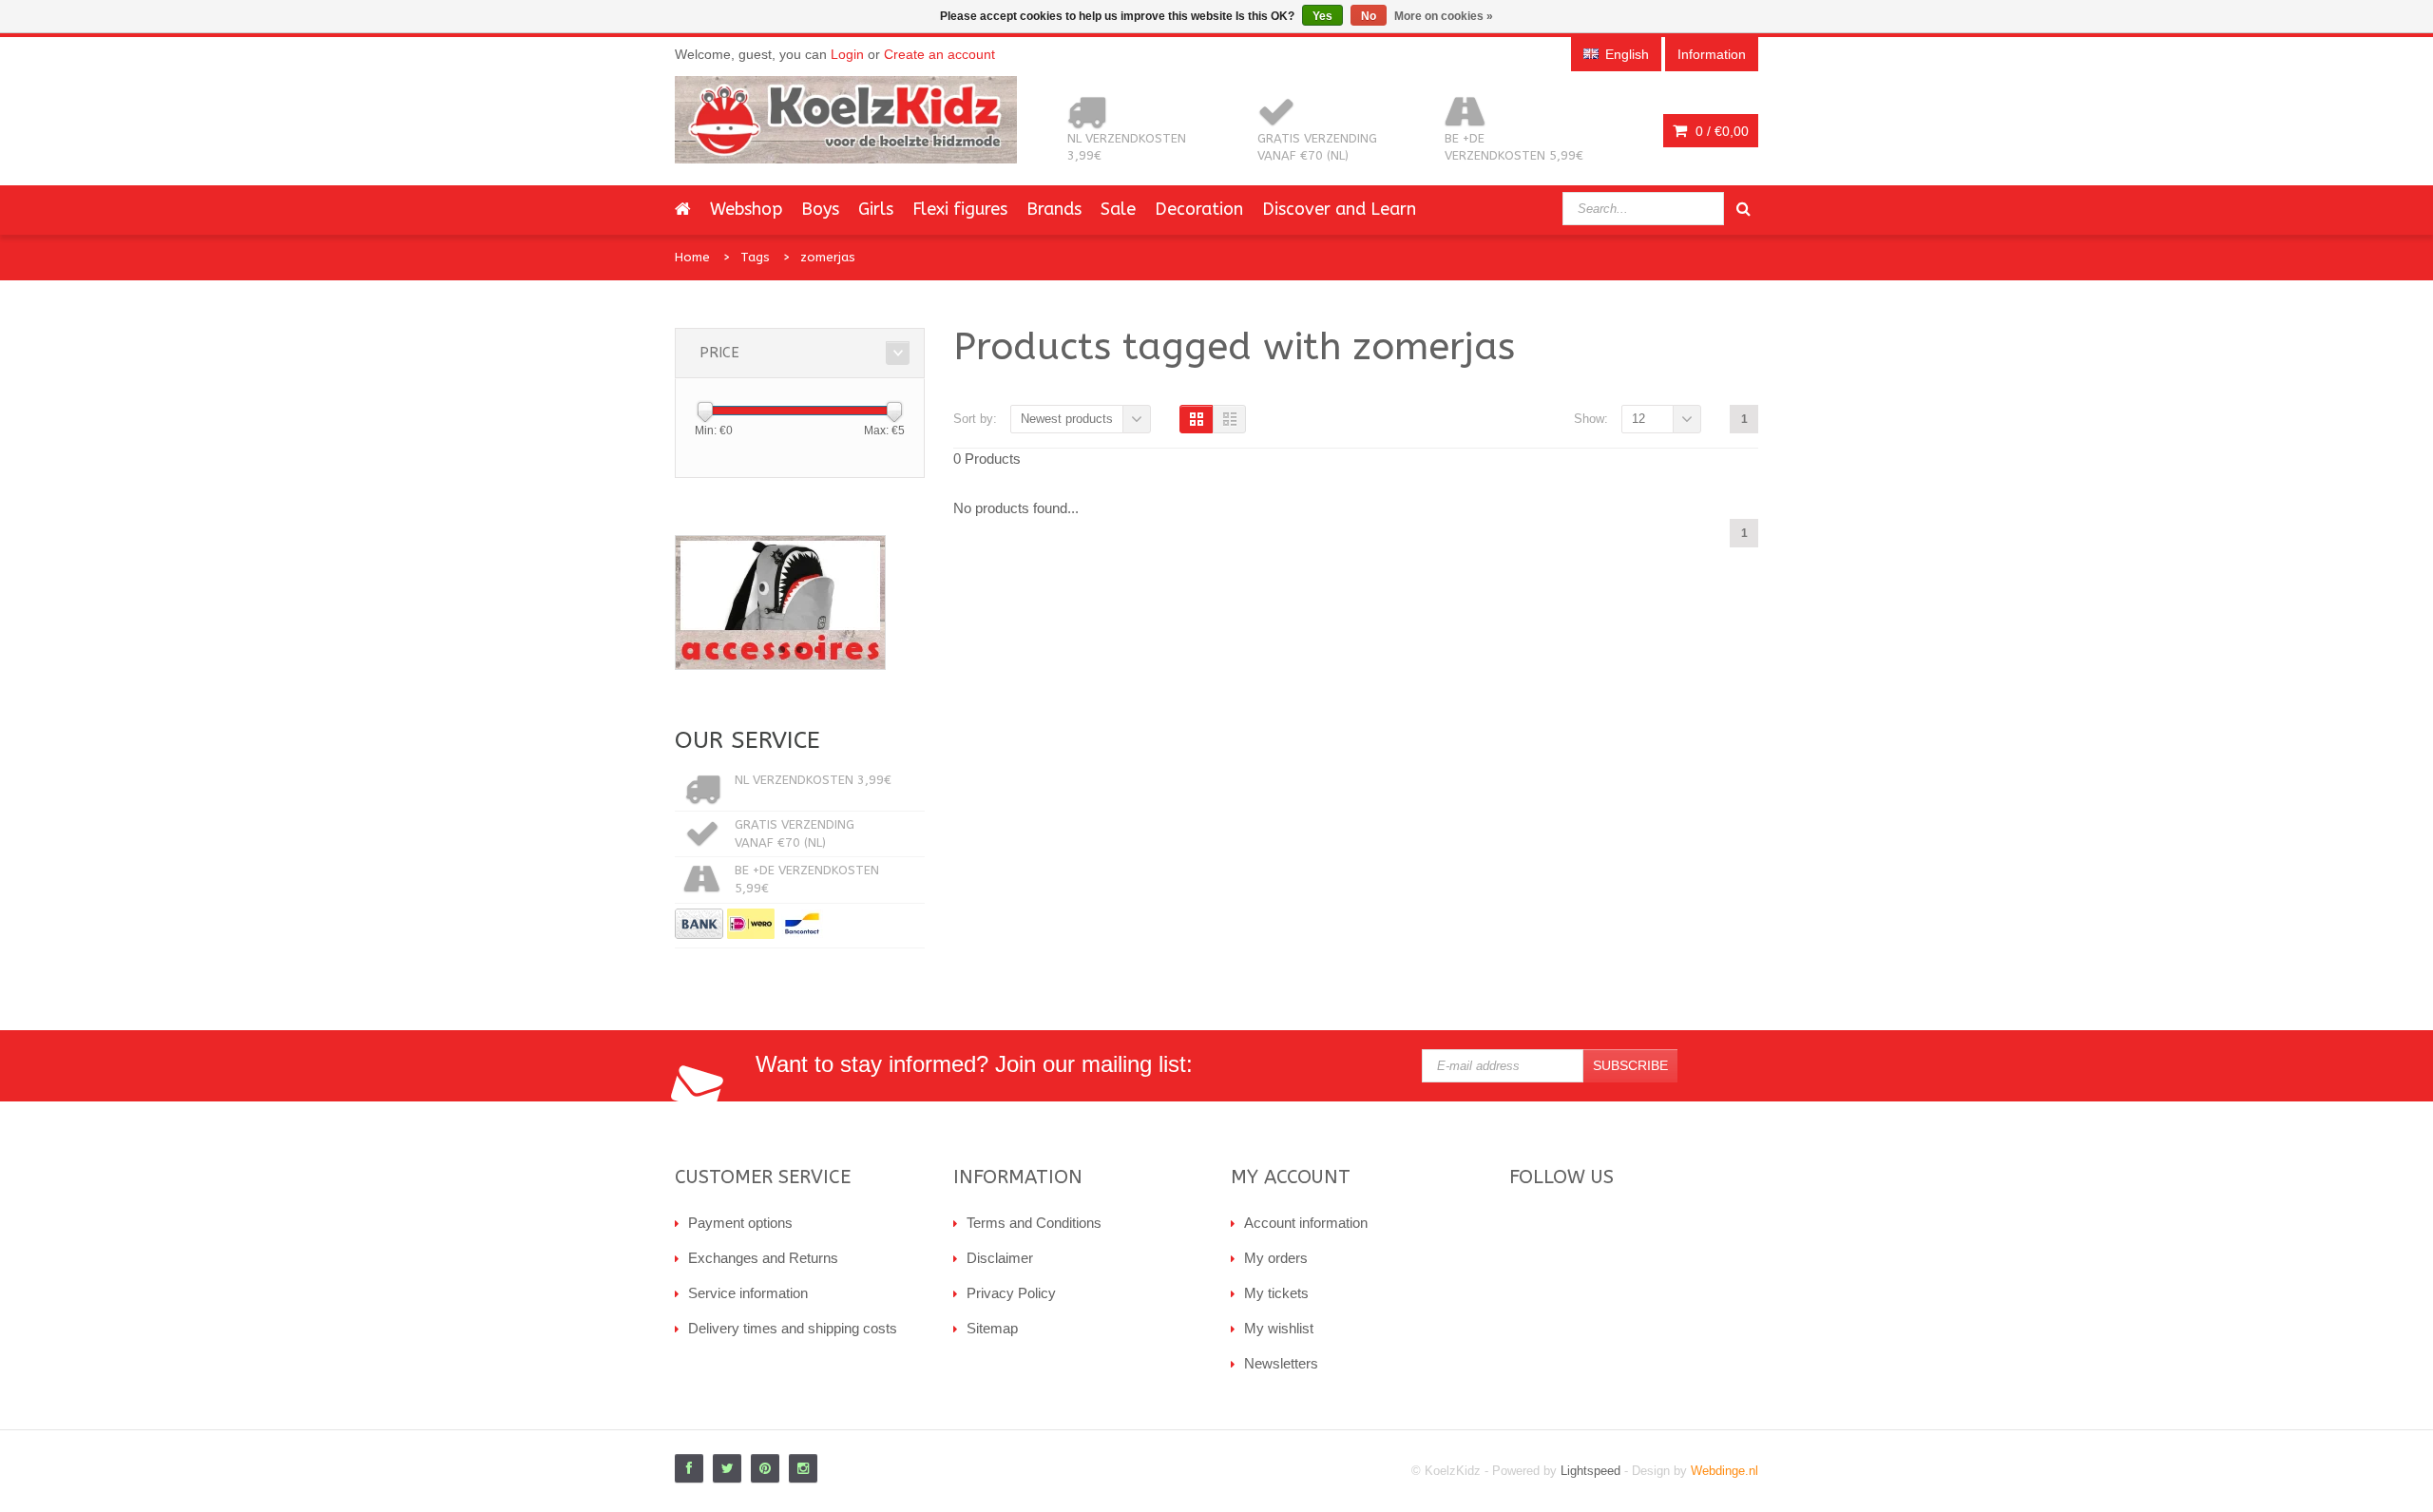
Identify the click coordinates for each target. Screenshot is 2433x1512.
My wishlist (1279, 1328)
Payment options (740, 1223)
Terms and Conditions (1034, 1223)
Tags (755, 257)
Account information (1306, 1223)
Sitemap (992, 1328)
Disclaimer (1000, 1258)
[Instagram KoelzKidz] (803, 1468)
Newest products (1067, 419)
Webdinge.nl (1724, 1471)
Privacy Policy (1011, 1293)
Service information (748, 1293)
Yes (1322, 16)
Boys (820, 209)
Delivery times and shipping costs (793, 1328)
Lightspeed (1590, 1471)
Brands (1054, 209)
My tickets (1276, 1293)
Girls (876, 209)
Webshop (746, 209)
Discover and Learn (1339, 209)
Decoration (1199, 209)
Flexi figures (960, 209)
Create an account (939, 54)
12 (1638, 419)
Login (847, 54)
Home (692, 257)
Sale (1118, 209)
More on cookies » (1444, 16)
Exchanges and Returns (763, 1258)
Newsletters (1281, 1363)
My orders (1276, 1258)
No (1369, 16)
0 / (1720, 131)
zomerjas (828, 257)
